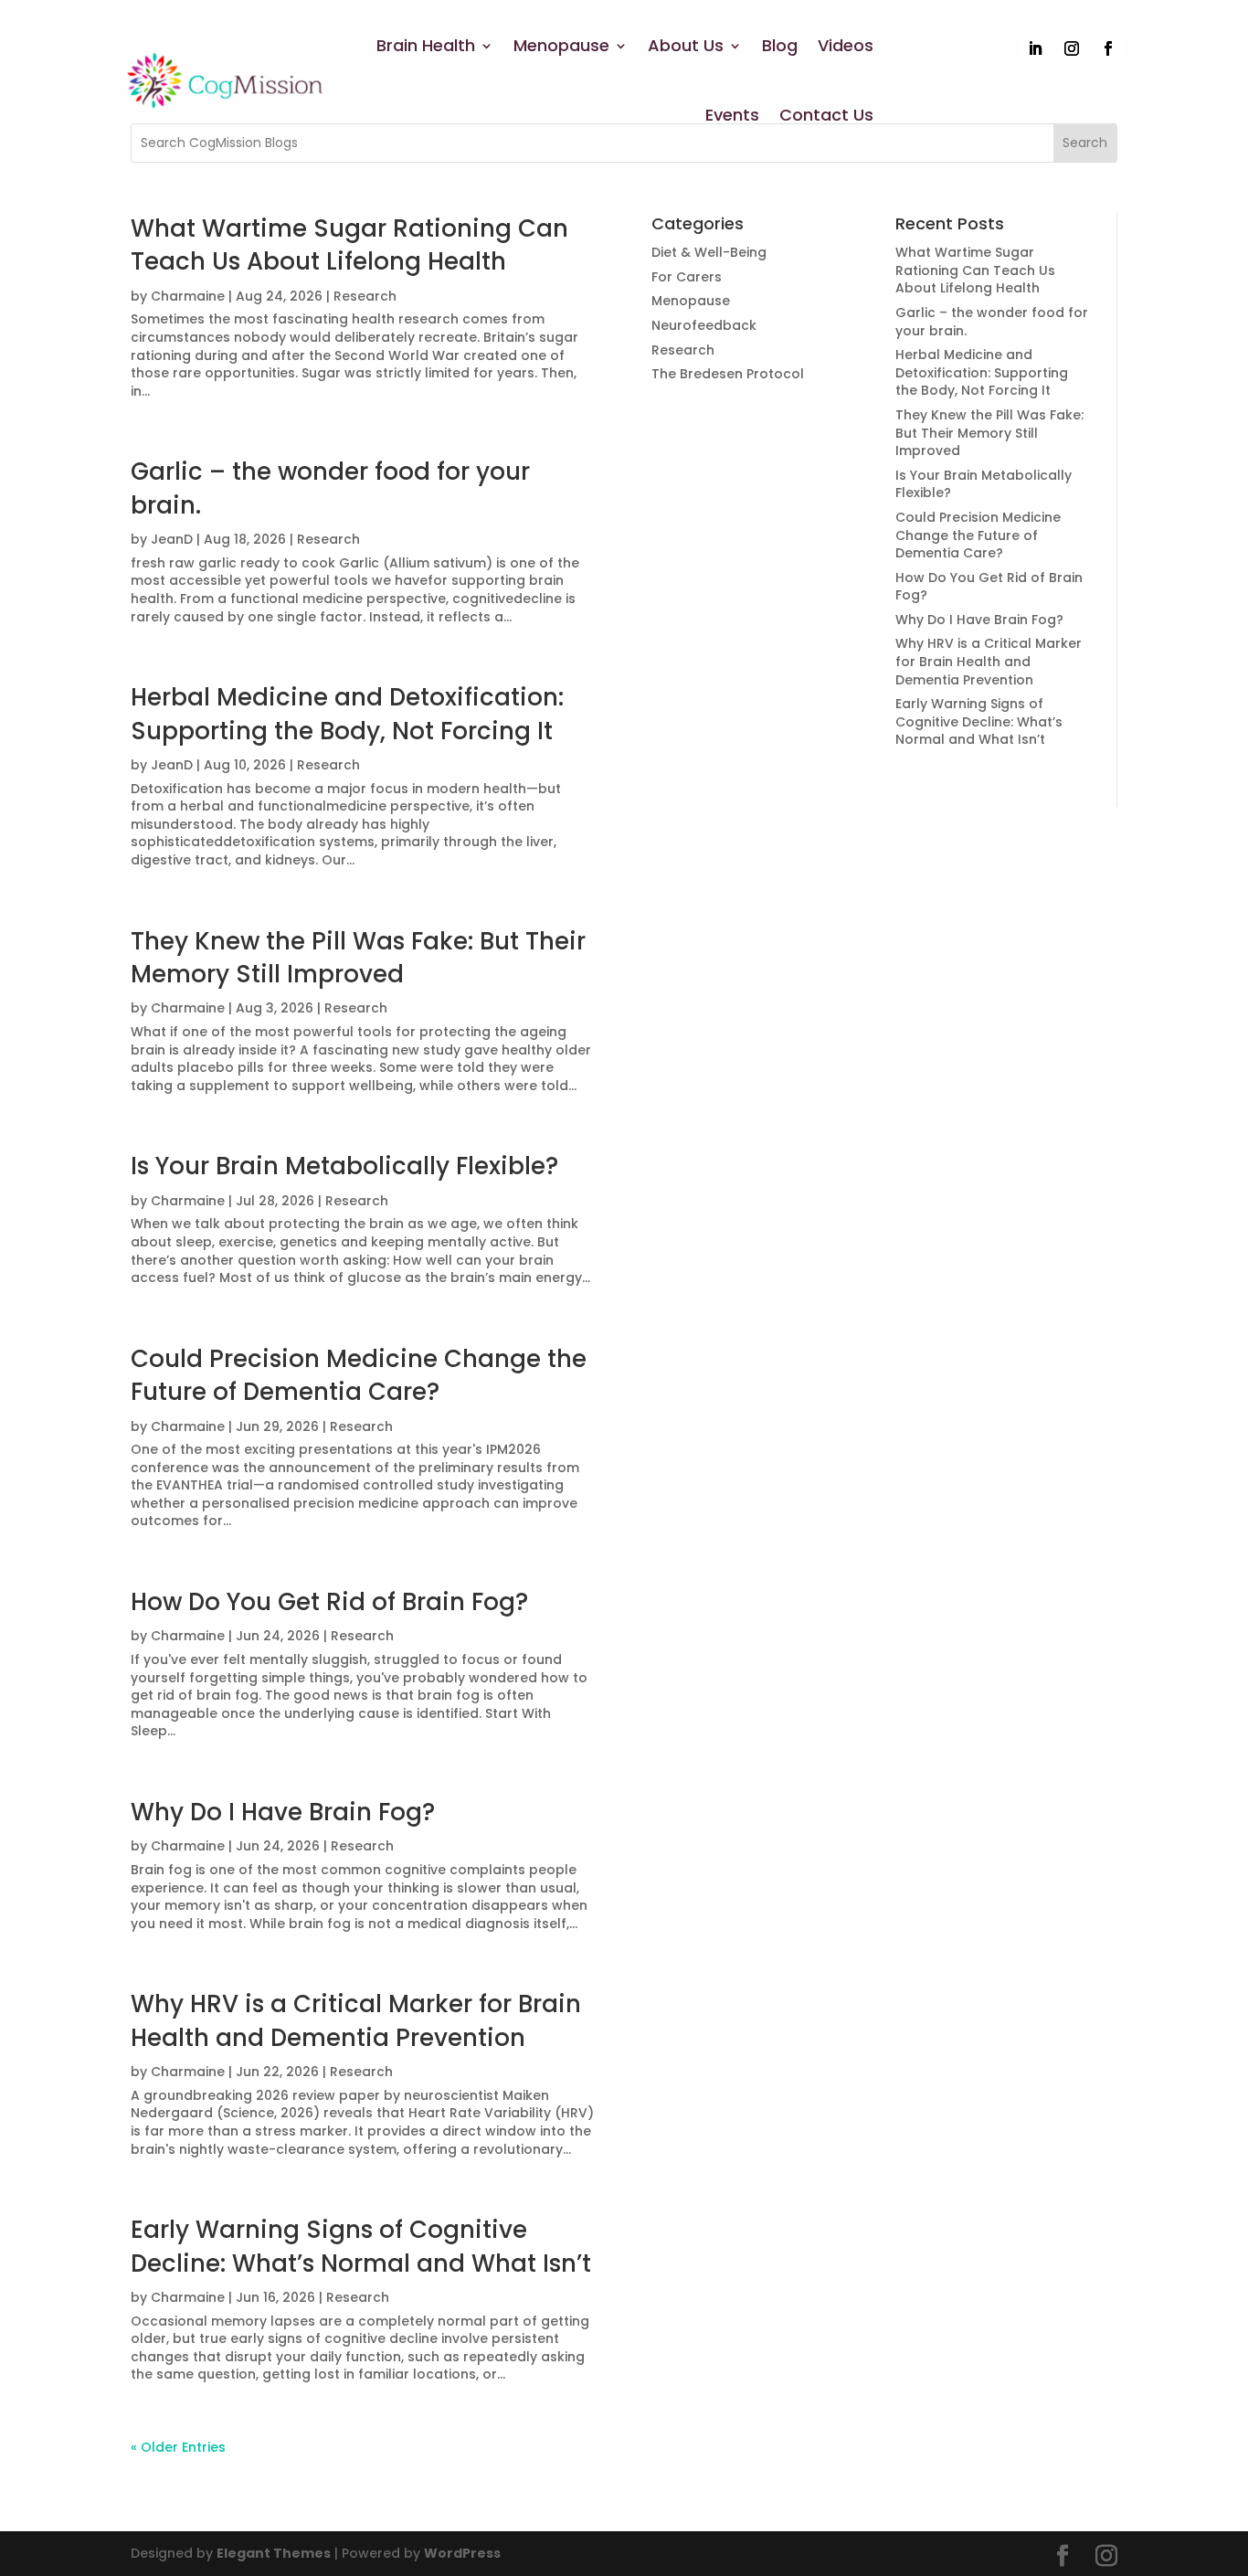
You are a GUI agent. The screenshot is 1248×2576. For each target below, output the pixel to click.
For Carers (687, 277)
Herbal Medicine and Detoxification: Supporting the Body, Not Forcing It (347, 714)
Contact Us (826, 115)
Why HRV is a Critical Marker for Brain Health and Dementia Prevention (356, 2020)
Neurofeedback (704, 325)
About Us (686, 45)
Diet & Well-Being (709, 252)
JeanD (172, 539)
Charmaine (188, 296)
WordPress (462, 2553)
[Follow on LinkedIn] (1035, 48)
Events (732, 115)
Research (365, 296)
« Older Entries (178, 2447)
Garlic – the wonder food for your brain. (992, 322)
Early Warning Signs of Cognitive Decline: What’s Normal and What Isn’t (361, 2246)
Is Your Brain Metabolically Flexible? (344, 1166)
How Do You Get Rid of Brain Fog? (329, 1602)
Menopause (561, 45)
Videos (846, 45)
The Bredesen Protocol (728, 374)
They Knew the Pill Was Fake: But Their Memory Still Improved (358, 958)
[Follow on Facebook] (1108, 48)
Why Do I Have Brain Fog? (283, 1812)
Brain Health (426, 45)
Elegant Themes (274, 2553)
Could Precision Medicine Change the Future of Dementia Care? (359, 1375)
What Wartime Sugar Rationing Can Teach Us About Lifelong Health (349, 245)
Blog (780, 45)
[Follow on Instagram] (1072, 48)
